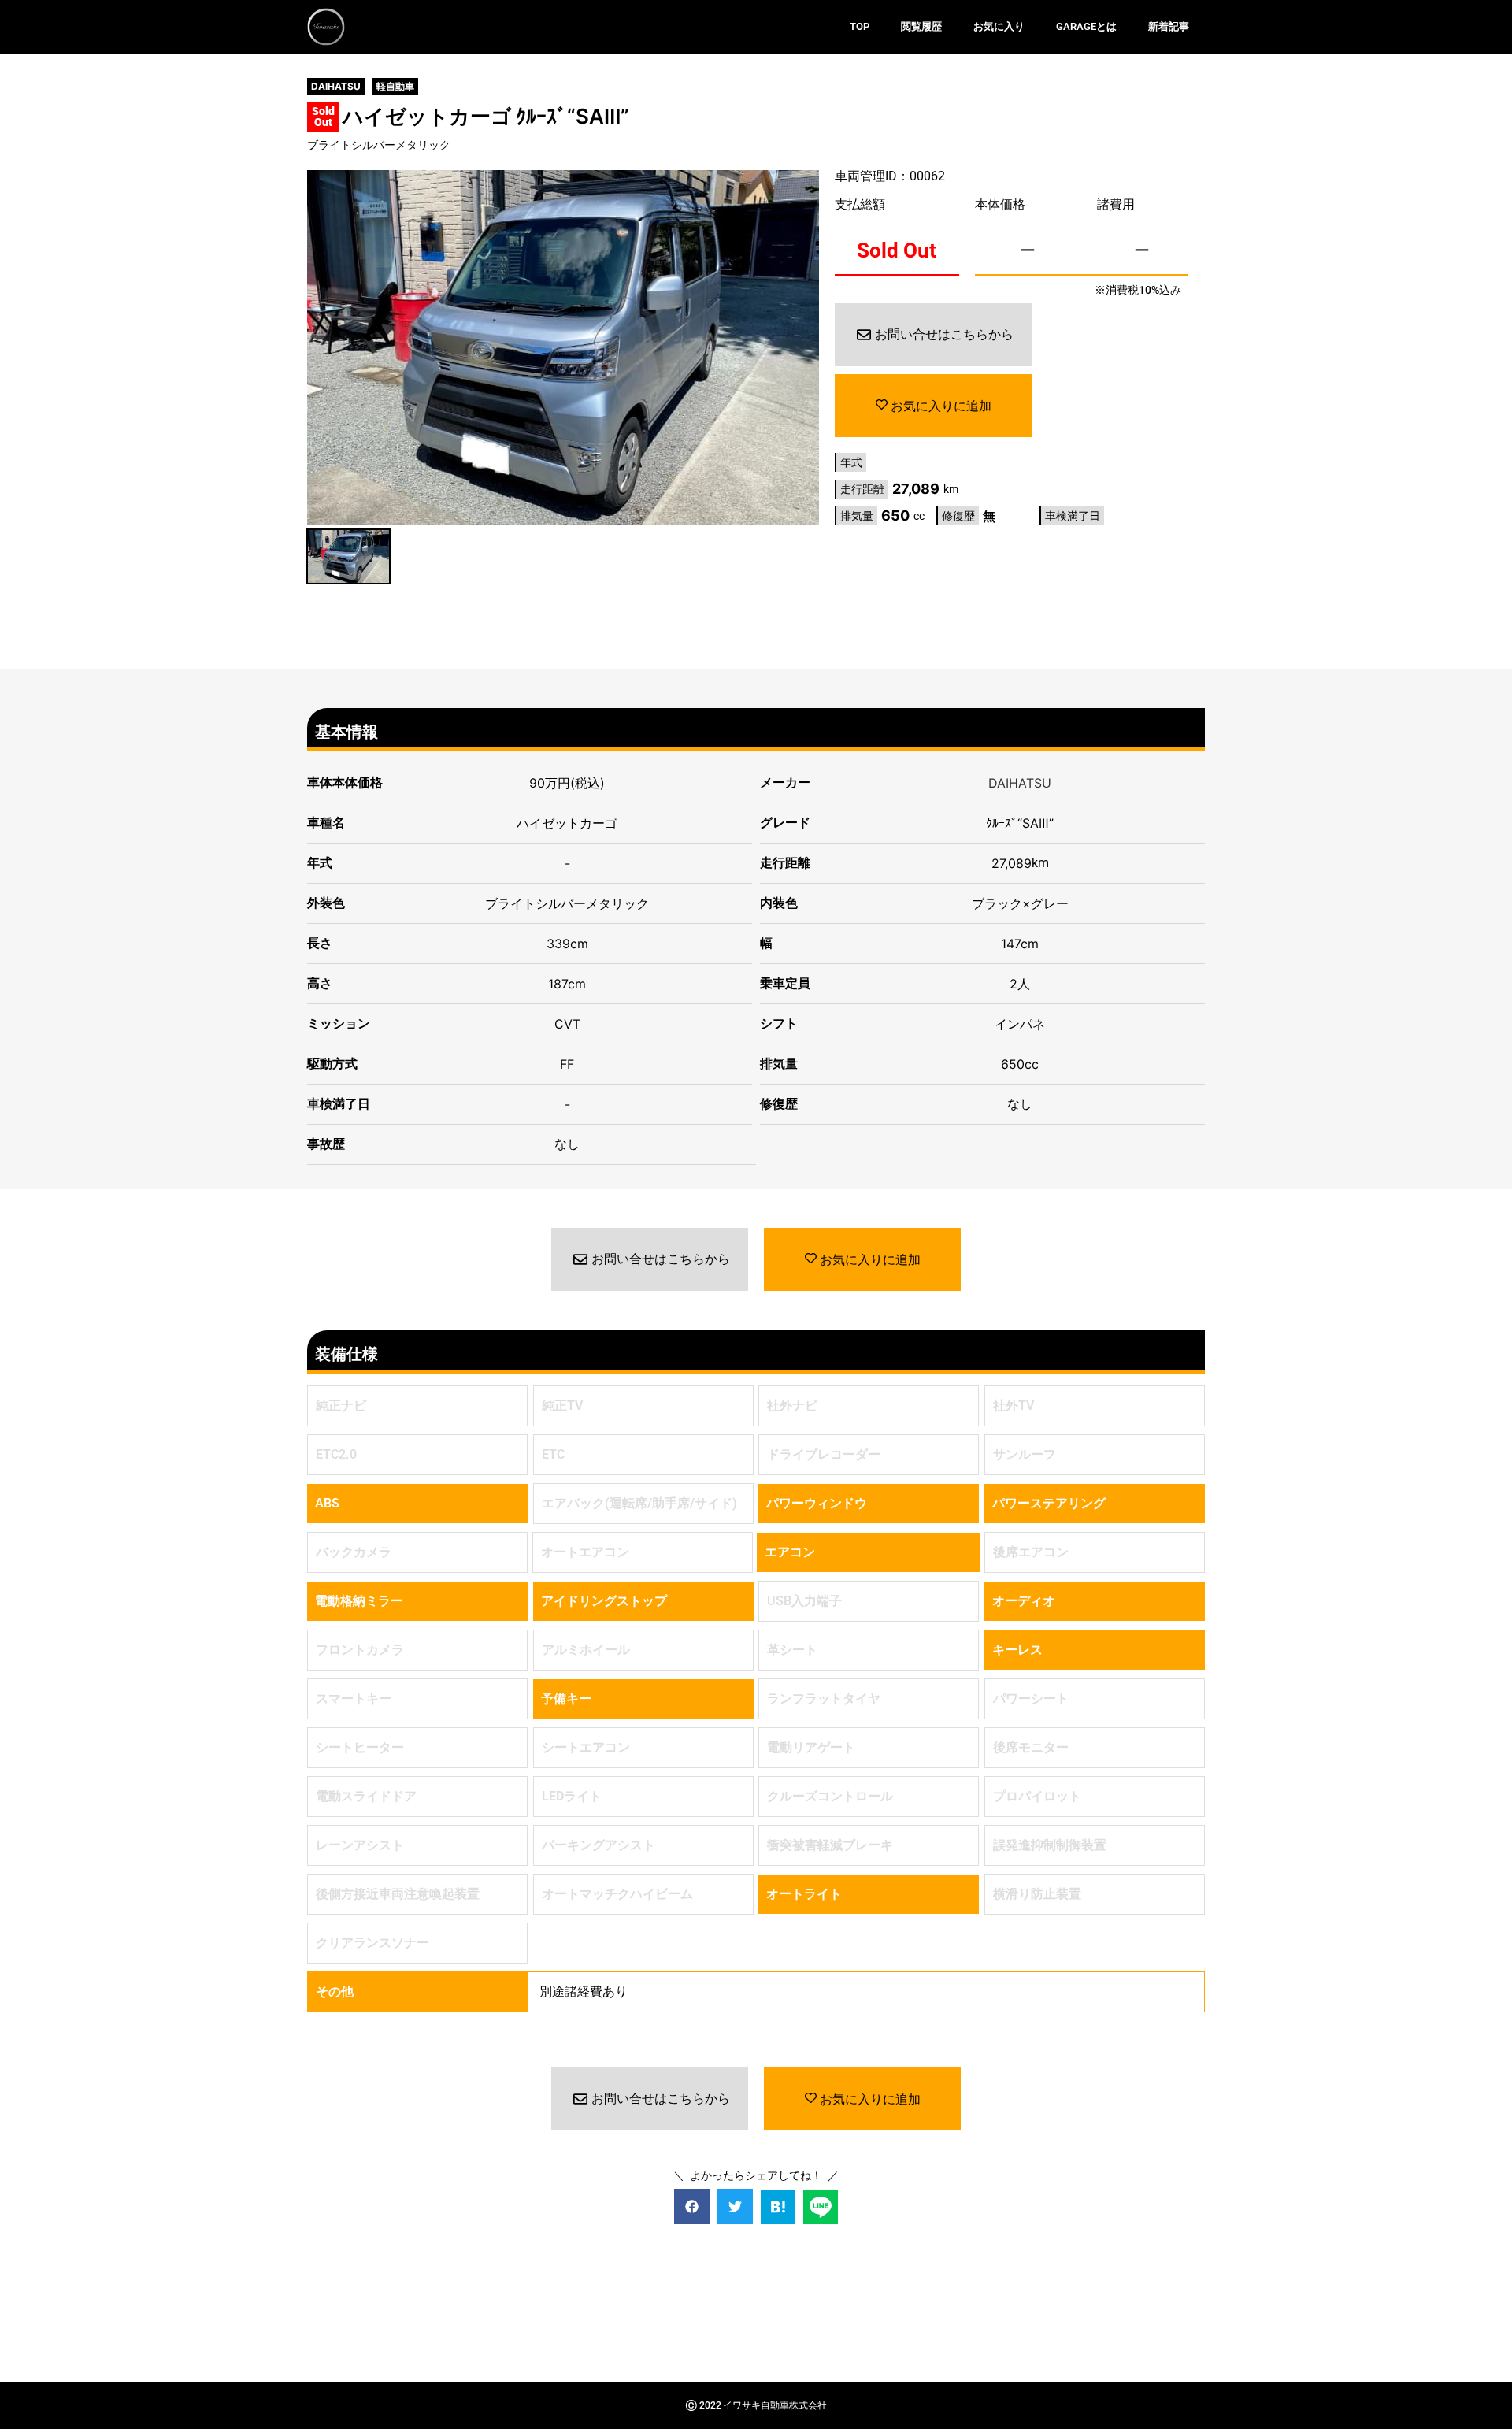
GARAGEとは (1086, 26)
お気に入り (999, 26)
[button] (692, 2206)
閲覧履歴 (921, 26)
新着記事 (1169, 26)
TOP (860, 26)
